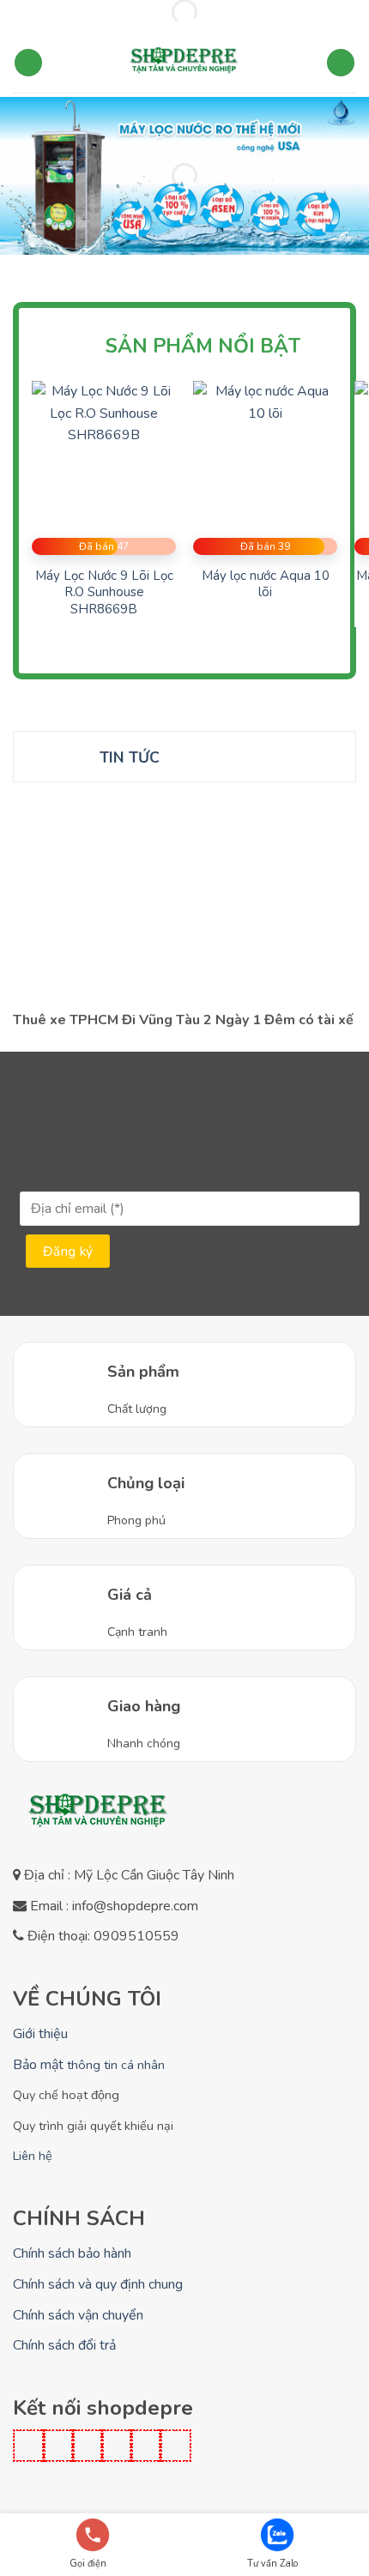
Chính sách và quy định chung (98, 2284)
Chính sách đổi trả (64, 2345)
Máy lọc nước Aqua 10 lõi (266, 585)
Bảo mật (89, 2065)
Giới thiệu (40, 2034)
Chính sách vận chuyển (78, 2315)
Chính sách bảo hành (72, 2253)
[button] (28, 63)
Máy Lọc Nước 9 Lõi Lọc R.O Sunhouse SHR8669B (104, 593)
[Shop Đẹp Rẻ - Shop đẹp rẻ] (184, 63)
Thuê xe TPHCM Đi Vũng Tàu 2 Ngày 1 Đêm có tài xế (183, 1020)
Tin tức (130, 757)
